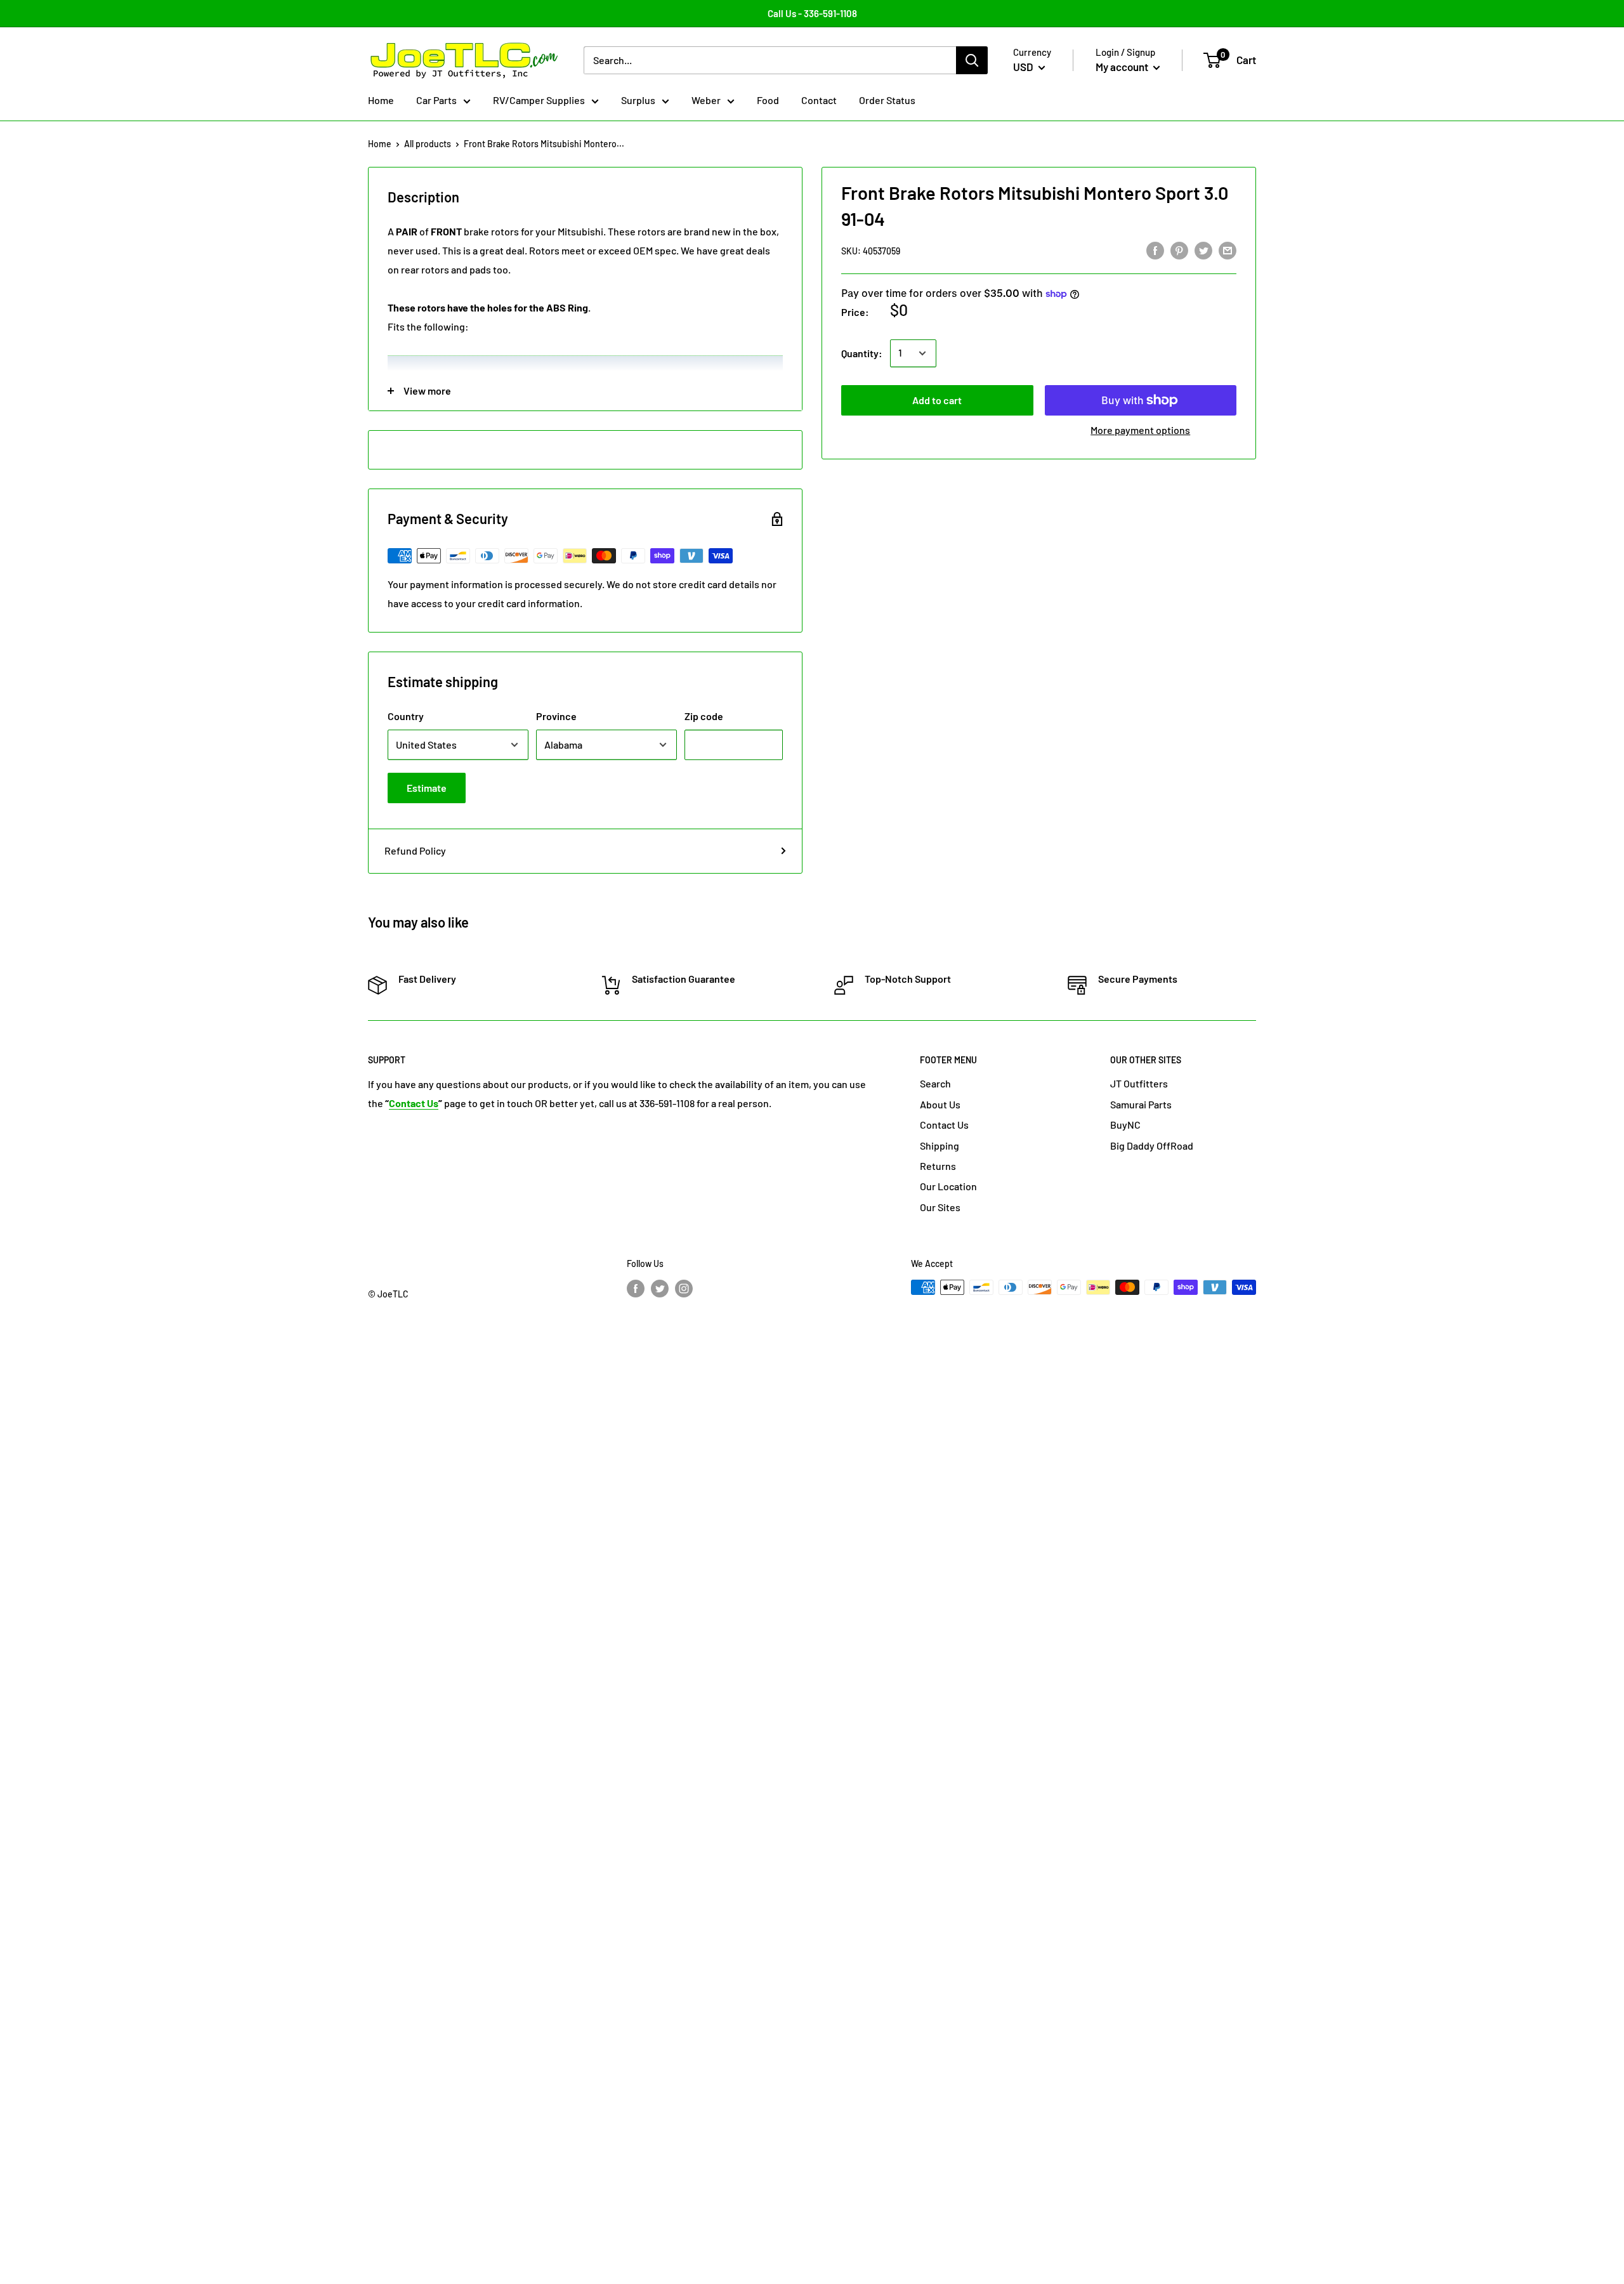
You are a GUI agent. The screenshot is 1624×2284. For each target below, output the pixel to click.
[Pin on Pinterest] (1179, 250)
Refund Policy (415, 850)
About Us (940, 1104)
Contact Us (944, 1125)
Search (935, 1083)
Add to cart (937, 400)
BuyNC (1125, 1125)
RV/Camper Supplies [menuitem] (539, 100)
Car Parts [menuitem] (436, 100)
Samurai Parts (1141, 1104)
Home (380, 144)
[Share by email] (1228, 250)
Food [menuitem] (768, 100)
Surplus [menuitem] (638, 100)
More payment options (1140, 430)
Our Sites (940, 1207)
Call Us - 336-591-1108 (812, 13)
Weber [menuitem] (706, 100)
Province (556, 716)
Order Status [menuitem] (887, 100)
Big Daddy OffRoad (1152, 1145)
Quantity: (862, 353)
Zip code (704, 716)
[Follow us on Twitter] (660, 1289)
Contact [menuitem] (819, 100)
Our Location (948, 1186)
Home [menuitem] (381, 100)
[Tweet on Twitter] (1203, 250)
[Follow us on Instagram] (684, 1289)
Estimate (427, 788)
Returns (938, 1166)
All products (428, 144)
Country (406, 716)
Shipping (940, 1145)
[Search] (972, 60)
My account (1123, 67)
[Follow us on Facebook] (636, 1289)
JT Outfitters (1139, 1083)
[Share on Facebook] (1155, 250)
